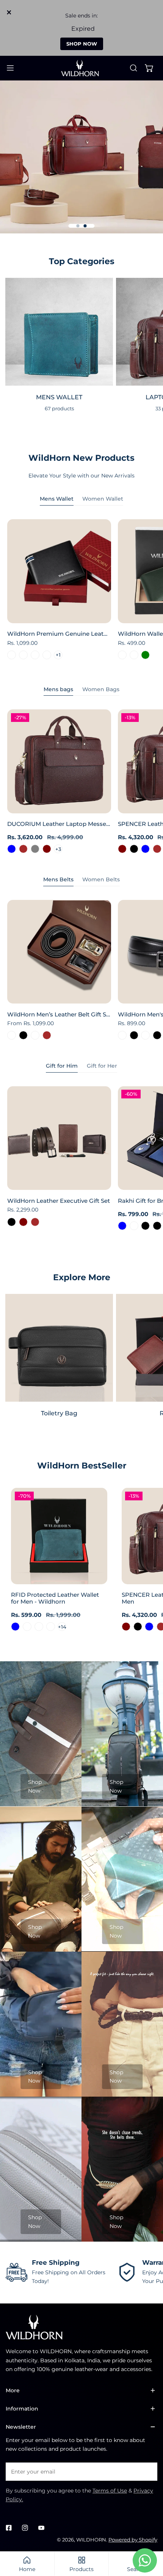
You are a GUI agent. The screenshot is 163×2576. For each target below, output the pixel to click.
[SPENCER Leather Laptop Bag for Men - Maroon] (122, 849)
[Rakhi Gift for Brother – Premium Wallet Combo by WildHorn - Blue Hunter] (134, 1226)
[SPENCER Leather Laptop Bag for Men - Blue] (145, 849)
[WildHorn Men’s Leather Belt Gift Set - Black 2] (35, 1035)
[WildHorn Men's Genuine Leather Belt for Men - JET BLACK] (134, 1035)
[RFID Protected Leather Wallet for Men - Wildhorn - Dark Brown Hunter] (27, 1627)
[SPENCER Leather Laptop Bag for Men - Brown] (157, 849)
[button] (149, 68)
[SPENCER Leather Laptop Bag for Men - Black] (134, 849)
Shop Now (35, 1786)
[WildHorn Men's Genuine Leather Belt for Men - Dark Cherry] (122, 1035)
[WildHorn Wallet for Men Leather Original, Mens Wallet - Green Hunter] (134, 655)
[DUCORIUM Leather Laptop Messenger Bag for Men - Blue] (12, 849)
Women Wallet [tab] (103, 499)
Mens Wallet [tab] (57, 499)
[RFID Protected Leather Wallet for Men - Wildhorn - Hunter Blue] (15, 1627)
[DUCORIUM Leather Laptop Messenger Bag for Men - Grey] (35, 849)
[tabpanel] (81, 591)
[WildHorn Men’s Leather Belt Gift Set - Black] (23, 1035)
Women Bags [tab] (101, 689)
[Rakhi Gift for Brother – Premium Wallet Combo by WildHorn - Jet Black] (157, 1226)
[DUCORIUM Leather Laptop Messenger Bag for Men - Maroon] (47, 849)
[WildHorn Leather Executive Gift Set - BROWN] (35, 1222)
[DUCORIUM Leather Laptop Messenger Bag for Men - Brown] (23, 849)
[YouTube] (41, 2528)
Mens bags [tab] (58, 689)
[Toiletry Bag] (59, 1348)
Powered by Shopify (133, 2540)
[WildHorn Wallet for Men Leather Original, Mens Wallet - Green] (145, 655)
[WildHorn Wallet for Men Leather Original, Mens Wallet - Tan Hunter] (122, 655)
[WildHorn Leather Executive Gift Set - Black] (12, 1222)
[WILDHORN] (81, 68)
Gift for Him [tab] (62, 1066)
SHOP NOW (82, 44)
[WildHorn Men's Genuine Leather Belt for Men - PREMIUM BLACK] (157, 1035)
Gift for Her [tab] (102, 1066)
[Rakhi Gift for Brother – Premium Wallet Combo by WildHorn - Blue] (122, 1226)
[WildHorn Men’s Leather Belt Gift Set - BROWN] (47, 1035)
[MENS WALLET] (59, 332)
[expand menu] (10, 68)
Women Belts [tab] (101, 879)
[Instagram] (25, 2528)
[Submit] (148, 2471)
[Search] (133, 68)
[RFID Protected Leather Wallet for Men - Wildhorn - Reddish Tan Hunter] (51, 1627)
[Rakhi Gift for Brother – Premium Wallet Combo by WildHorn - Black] (145, 1226)
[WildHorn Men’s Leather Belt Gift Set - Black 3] (12, 1035)
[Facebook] (9, 2528)
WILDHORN (91, 2540)
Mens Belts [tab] (58, 879)
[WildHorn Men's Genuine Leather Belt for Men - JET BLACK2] (145, 1035)
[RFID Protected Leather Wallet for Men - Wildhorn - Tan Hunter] (39, 1627)
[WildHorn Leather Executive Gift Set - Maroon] (23, 1222)
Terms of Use (110, 2491)
